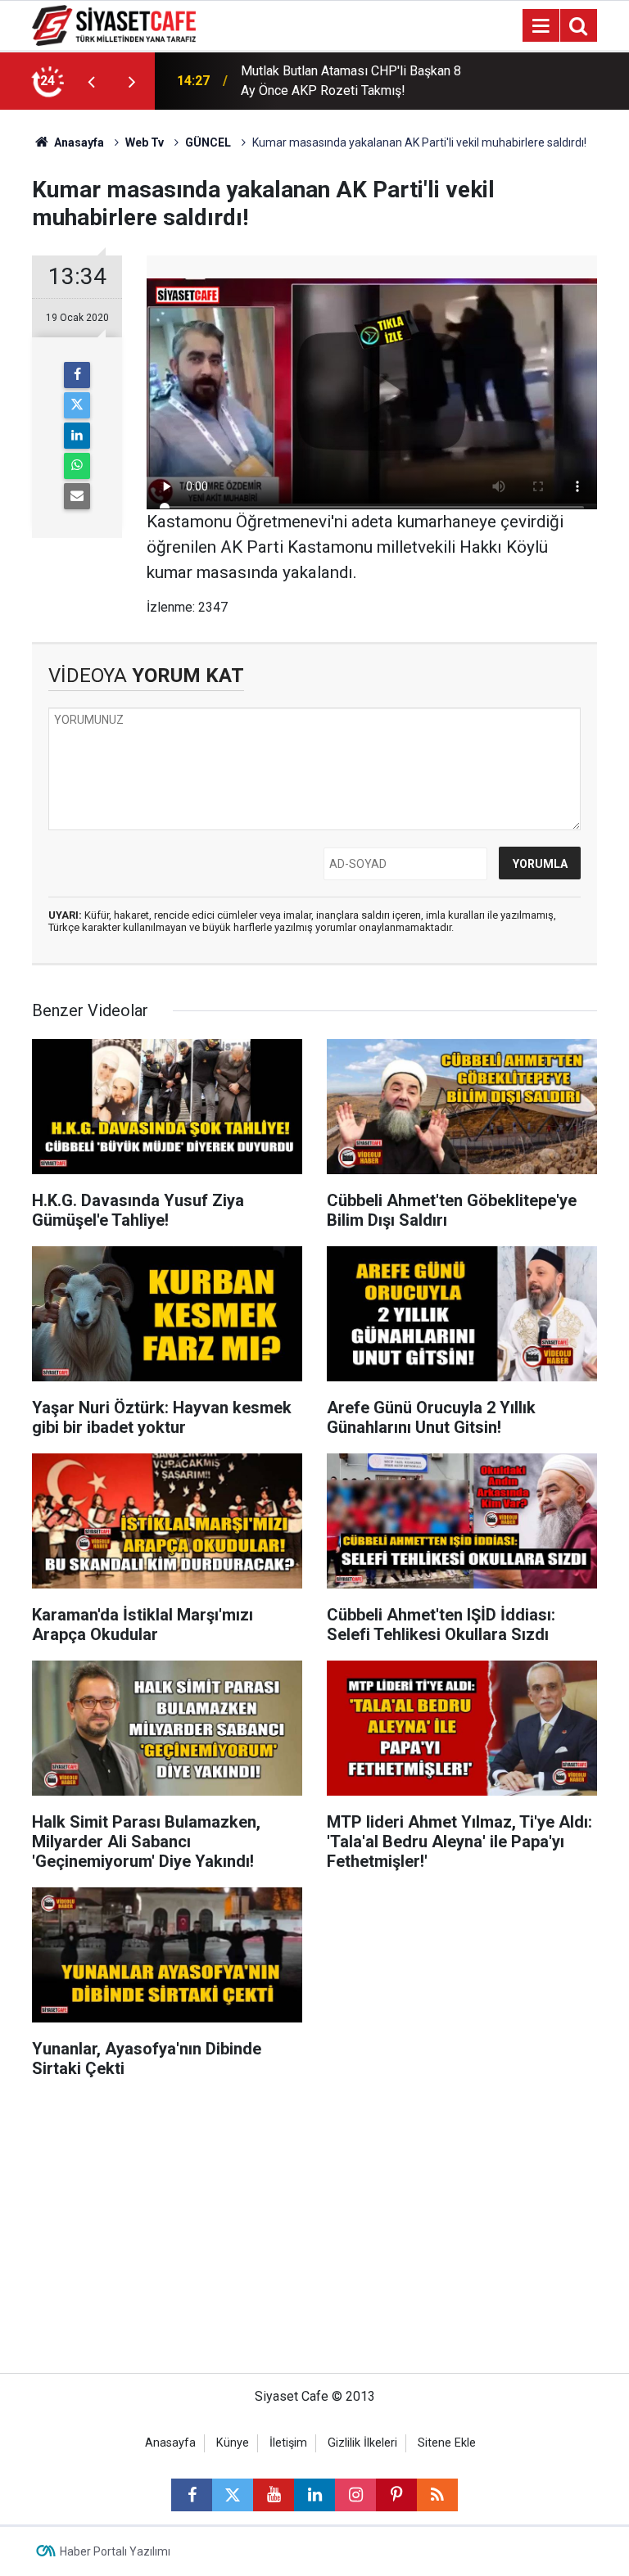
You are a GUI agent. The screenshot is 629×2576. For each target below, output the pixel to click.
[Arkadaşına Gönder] (77, 496)
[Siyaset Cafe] (114, 24)
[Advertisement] (314, 2234)
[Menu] (541, 26)
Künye (233, 2443)
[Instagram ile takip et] (355, 2495)
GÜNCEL (208, 142)
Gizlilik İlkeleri (362, 2443)
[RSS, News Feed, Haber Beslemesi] (437, 2495)
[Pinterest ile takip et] (396, 2495)
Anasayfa (78, 142)
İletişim (288, 2443)
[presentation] (91, 81)
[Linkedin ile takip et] (314, 2495)
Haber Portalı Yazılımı (115, 2551)
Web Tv (145, 142)
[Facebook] (77, 375)
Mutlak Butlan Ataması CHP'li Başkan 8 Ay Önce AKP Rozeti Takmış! (351, 81)
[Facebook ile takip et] (192, 2495)
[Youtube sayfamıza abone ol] (274, 2495)
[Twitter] (77, 405)
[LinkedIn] (77, 436)
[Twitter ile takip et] (233, 2495)
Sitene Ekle (447, 2443)
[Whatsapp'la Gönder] (77, 466)
